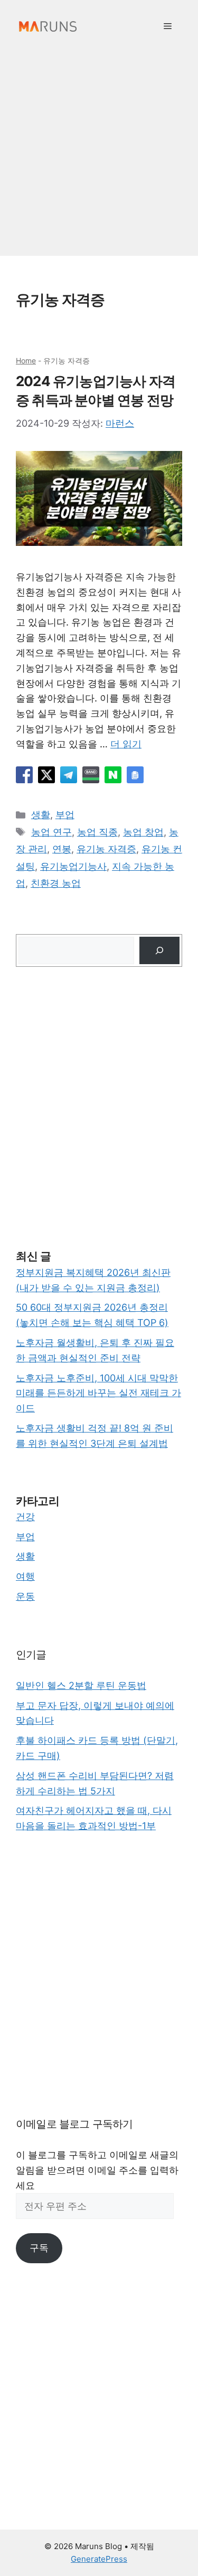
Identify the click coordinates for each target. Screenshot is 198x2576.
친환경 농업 (56, 883)
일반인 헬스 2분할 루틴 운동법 (81, 1685)
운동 (25, 1596)
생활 (41, 815)
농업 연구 (51, 832)
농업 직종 (97, 832)
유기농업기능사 (73, 866)
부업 (65, 815)
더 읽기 (126, 744)
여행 (25, 1576)
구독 (39, 2248)
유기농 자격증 (106, 849)
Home (26, 361)
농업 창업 (143, 832)
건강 (25, 1517)
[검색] (159, 950)
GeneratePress (99, 2559)
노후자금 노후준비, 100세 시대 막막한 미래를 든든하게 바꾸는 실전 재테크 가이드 (98, 1393)
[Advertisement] (99, 157)
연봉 (62, 849)
